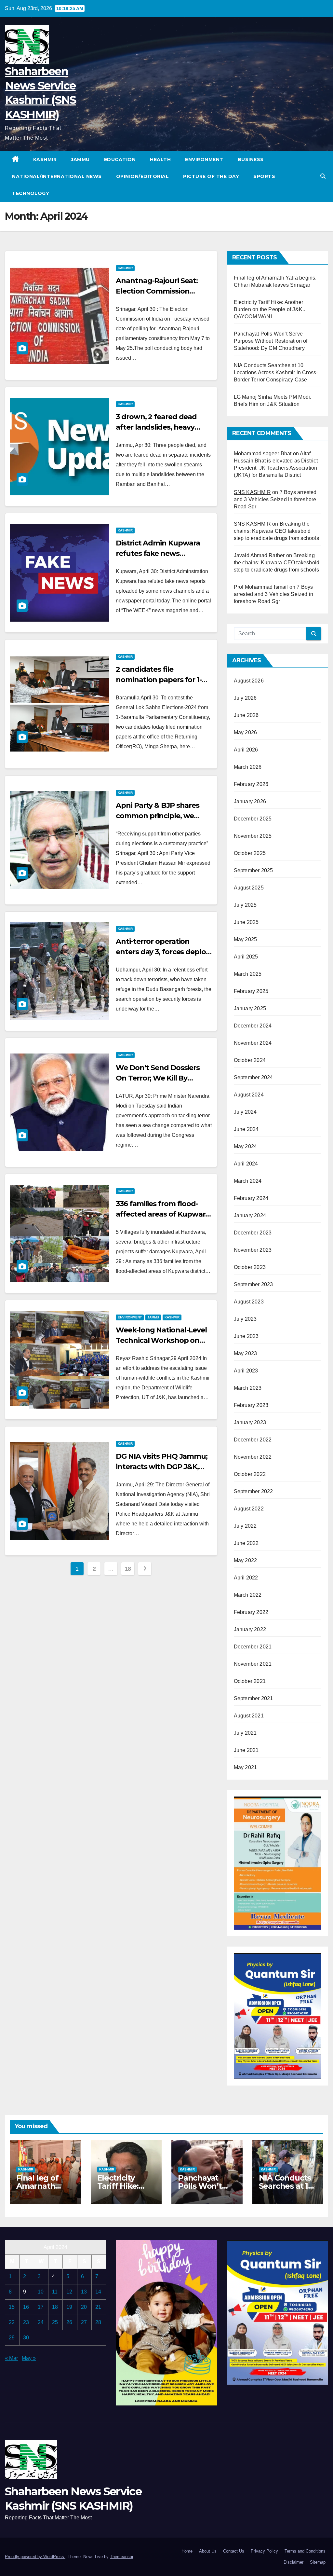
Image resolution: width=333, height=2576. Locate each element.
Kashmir (45, 159)
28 (98, 2322)
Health (160, 159)
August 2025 (249, 888)
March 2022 (248, 1595)
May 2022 (246, 1560)
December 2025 (253, 819)
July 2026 (245, 698)
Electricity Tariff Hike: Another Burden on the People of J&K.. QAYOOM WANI (270, 309)
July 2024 (245, 1112)
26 (69, 2322)
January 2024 (250, 1215)
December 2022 (253, 1440)
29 (12, 2338)
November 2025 (253, 836)
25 (55, 2322)
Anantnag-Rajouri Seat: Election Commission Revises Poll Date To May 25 (163, 291)
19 (69, 2307)
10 (41, 2292)
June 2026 (246, 715)
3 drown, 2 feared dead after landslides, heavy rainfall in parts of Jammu (161, 427)
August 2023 (249, 1302)
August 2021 (249, 1716)
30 (26, 2338)
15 (12, 2307)
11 (55, 2292)
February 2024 (251, 1198)
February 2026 (251, 784)
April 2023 (246, 1371)
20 (84, 2307)
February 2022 (251, 1612)
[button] (323, 176)
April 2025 (246, 957)
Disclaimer (293, 2562)
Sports (264, 176)
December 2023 (253, 1233)
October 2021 (250, 1681)
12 (69, 2292)
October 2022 (250, 1474)
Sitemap (318, 2562)
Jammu (80, 159)
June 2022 (246, 1543)
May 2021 (246, 1767)
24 (41, 2322)
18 (128, 1569)
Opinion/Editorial (143, 176)
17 (41, 2307)
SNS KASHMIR (252, 492)
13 (84, 2292)
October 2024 (250, 1060)
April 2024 (246, 1164)
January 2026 (250, 801)
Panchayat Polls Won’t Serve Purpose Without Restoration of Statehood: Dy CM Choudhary (271, 341)
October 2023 (250, 1267)
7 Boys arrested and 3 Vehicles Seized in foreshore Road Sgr (275, 499)
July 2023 (245, 1319)
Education (120, 159)
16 (26, 2307)
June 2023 (246, 1336)
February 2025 (251, 991)
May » (29, 2358)
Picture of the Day (211, 176)
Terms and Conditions (305, 2551)
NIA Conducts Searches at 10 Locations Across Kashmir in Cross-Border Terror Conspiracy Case (276, 372)
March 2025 (248, 974)
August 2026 (249, 681)
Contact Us (234, 2551)
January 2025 (250, 1008)
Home (187, 2551)
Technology (31, 193)
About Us (208, 2551)
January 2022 (250, 1629)
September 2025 (253, 870)
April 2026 (246, 750)
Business (251, 159)
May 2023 (246, 1353)
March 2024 (248, 1181)
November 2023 (253, 1250)
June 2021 (246, 1750)
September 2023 (253, 1284)
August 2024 (249, 1095)
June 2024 (246, 1129)
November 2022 (253, 1457)
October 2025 (250, 853)
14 (98, 2292)
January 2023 (250, 1422)
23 (26, 2322)
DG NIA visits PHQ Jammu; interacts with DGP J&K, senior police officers (162, 1467)
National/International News (57, 176)
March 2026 (248, 767)
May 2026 (246, 732)
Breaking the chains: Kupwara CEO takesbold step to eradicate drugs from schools (276, 531)
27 (84, 2322)
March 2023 (248, 1388)
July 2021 (245, 1733)
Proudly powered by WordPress (35, 2557)
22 (12, 2322)
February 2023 (251, 1405)
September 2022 (253, 1491)
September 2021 (253, 1698)
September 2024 (253, 1077)
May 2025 (246, 939)
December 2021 (253, 1647)
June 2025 (246, 922)
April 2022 (246, 1578)
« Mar (11, 2358)
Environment (204, 159)
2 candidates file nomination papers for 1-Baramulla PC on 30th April (163, 680)
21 (98, 2307)
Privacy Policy (264, 2551)
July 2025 (245, 905)
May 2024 (246, 1146)
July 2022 (245, 1526)
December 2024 (253, 1026)
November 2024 (253, 1043)
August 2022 (249, 1509)
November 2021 (253, 1664)
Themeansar (121, 2557)
